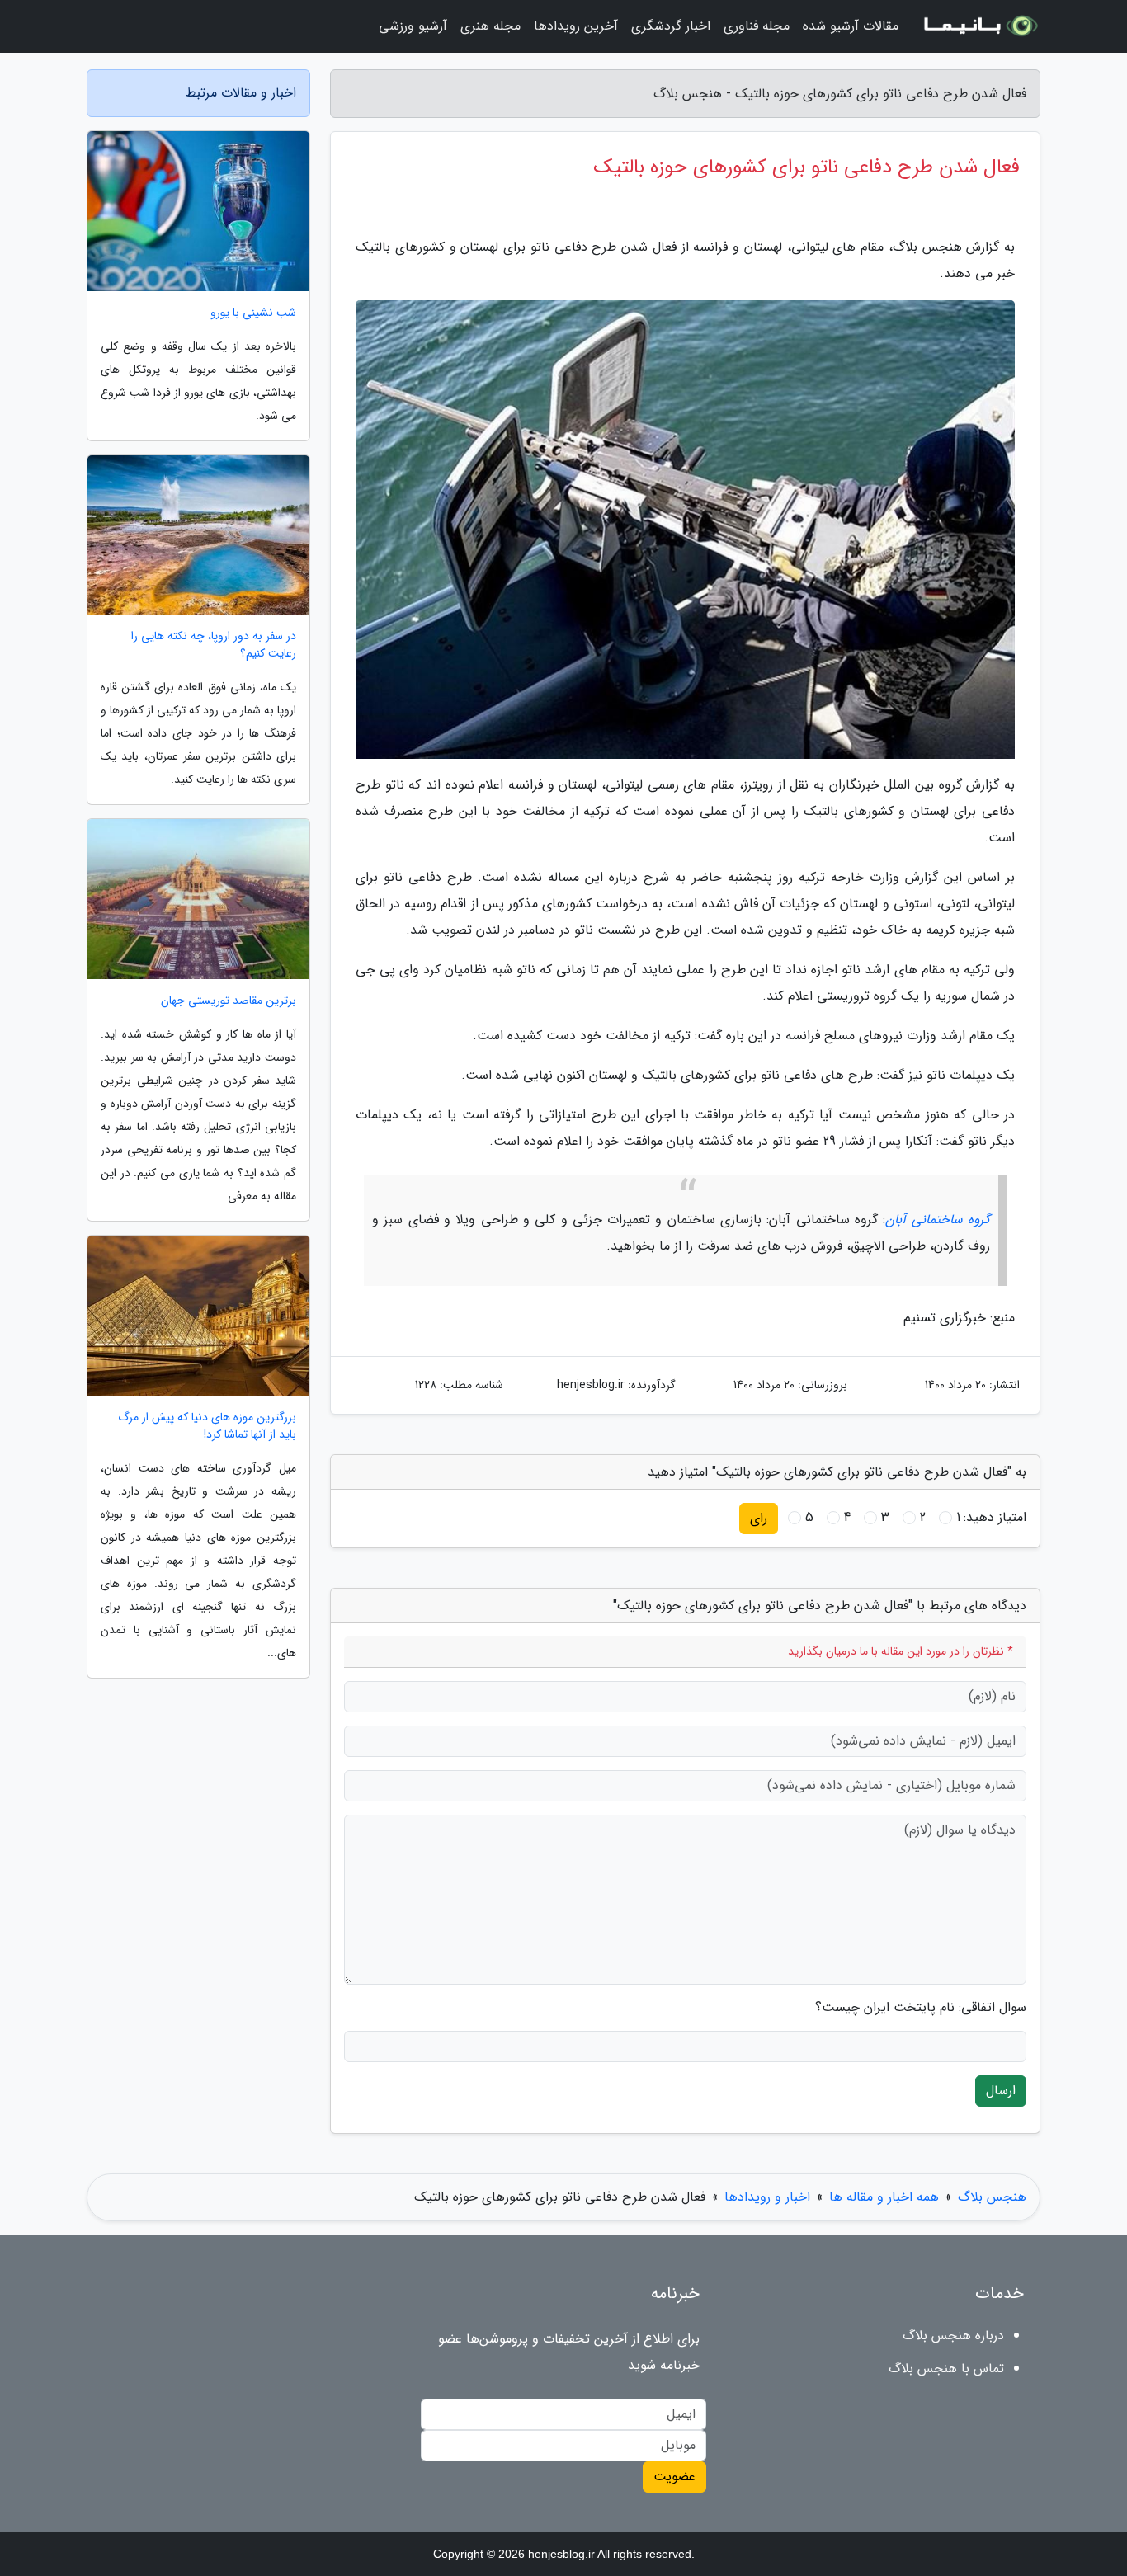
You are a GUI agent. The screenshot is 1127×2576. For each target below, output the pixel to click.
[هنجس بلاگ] (979, 26)
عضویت (674, 2477)
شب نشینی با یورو (253, 313)
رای (759, 1518)
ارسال (1001, 2091)
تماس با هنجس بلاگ (946, 2369)
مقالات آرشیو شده (851, 26)
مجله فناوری (757, 26)
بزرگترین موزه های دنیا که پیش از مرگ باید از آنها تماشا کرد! (207, 1426)
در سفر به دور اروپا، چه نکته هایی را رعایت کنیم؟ (214, 645)
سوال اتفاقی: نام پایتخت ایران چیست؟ (921, 2008)
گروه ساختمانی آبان (938, 1220)
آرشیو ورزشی (413, 26)
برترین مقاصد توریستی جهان (229, 1001)
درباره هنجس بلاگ (953, 2336)
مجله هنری (490, 26)
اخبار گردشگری (671, 26)
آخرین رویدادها (576, 26)
